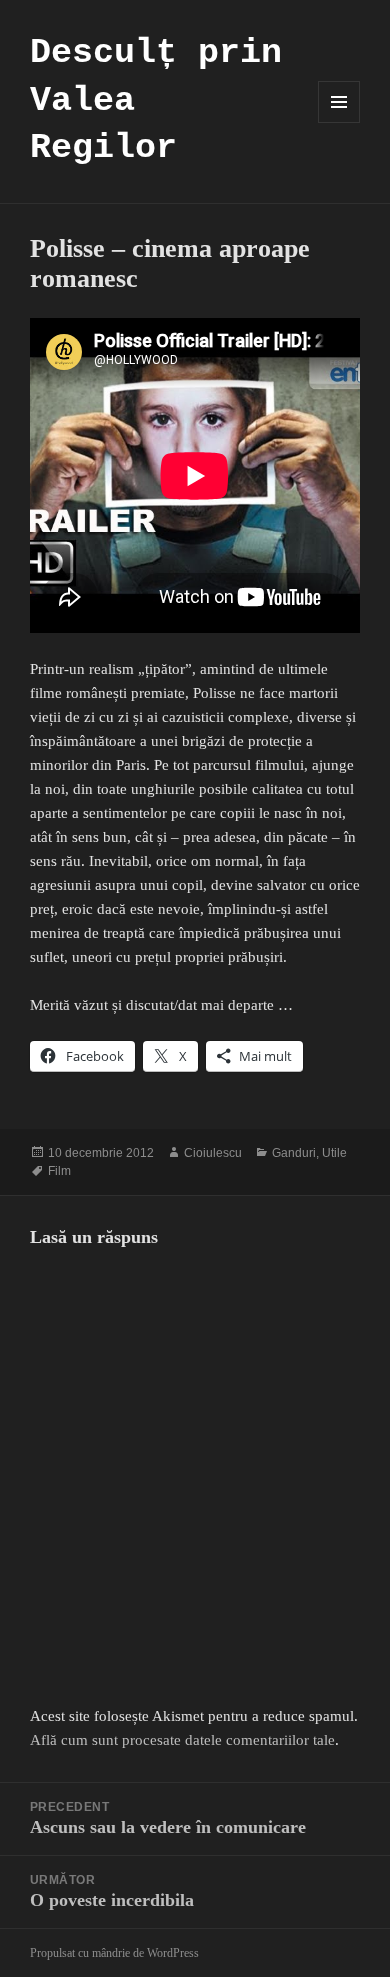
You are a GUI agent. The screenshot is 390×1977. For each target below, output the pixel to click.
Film (59, 1171)
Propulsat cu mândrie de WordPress (114, 1953)
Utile (334, 1153)
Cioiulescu (213, 1153)
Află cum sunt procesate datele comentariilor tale (182, 1740)
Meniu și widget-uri (339, 122)
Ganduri (294, 1153)
